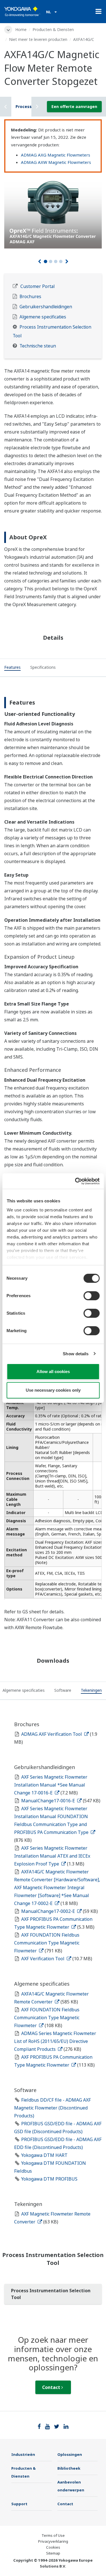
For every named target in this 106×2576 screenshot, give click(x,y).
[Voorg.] (39, 261)
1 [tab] (46, 261)
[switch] (91, 1296)
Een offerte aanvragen (74, 106)
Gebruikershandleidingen (46, 307)
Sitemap (53, 2553)
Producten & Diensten (53, 29)
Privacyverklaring (53, 2541)
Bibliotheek (69, 2468)
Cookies (53, 2547)
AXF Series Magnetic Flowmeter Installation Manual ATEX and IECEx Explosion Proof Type (52, 1856)
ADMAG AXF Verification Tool (52, 1734)
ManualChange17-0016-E (49, 1801)
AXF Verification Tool (43, 1959)
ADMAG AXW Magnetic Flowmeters (56, 162)
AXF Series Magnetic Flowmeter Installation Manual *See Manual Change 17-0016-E (51, 1785)
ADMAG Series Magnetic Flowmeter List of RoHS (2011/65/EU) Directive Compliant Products (55, 2041)
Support (19, 2504)
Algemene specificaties (43, 317)
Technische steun (38, 346)
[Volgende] (67, 261)
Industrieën (23, 2454)
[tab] (12, 668)
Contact (52, 2387)
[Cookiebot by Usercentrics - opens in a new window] (75, 1181)
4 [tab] (61, 261)
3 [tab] (56, 261)
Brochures (30, 297)
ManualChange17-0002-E (49, 1911)
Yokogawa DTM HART (44, 2155)
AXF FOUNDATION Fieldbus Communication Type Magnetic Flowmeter (47, 1943)
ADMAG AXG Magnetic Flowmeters (56, 155)
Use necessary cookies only (53, 1390)
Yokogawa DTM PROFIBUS (49, 2179)
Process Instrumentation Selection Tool (51, 2294)
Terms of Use (53, 2535)
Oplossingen (70, 2454)
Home (21, 29)
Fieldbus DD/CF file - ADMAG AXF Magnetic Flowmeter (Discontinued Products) (52, 2108)
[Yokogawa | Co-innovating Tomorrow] (22, 12)
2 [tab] (51, 261)
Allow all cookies (53, 1371)
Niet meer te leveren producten (38, 39)
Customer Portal (37, 286)
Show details (76, 1354)
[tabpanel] (53, 212)
